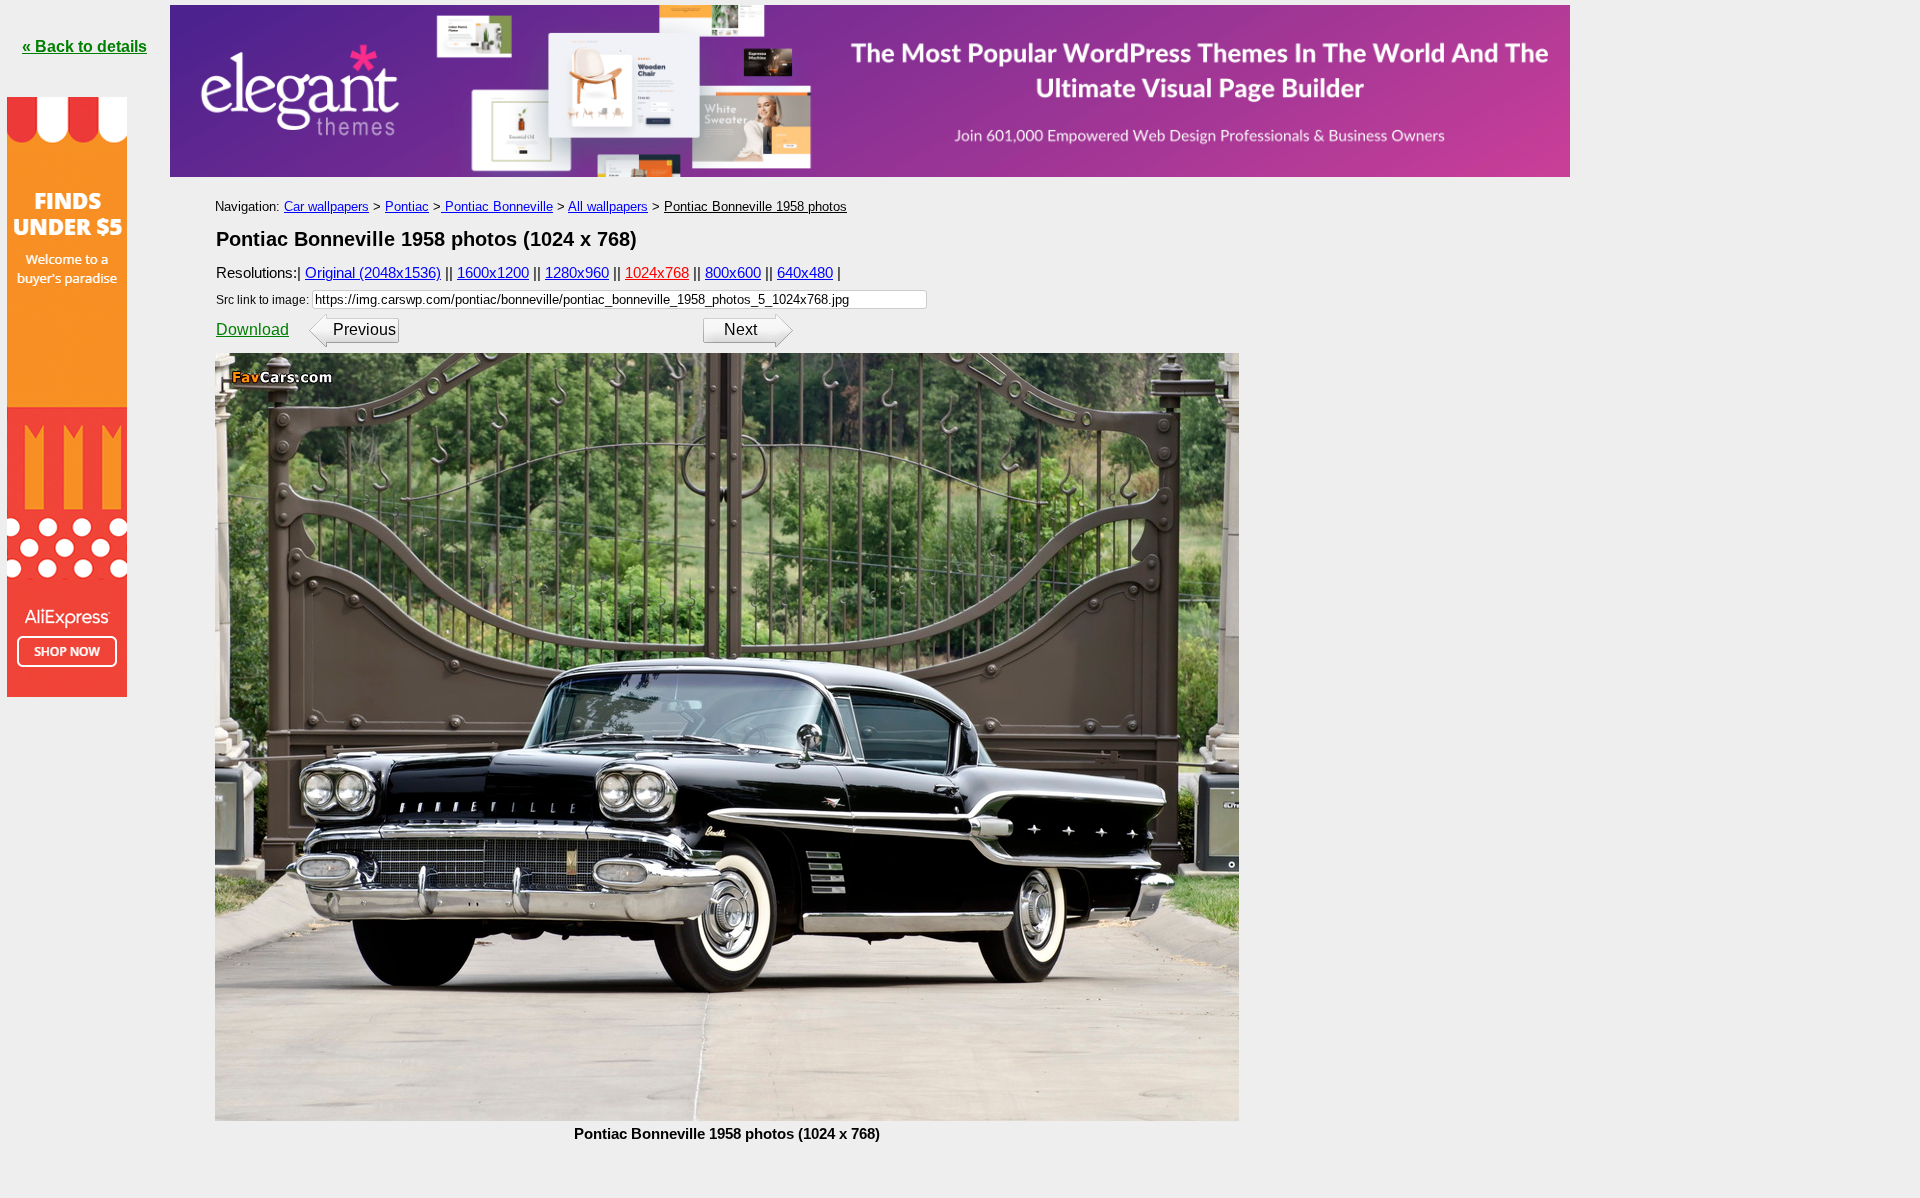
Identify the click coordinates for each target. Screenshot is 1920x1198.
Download (252, 329)
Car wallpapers (326, 206)
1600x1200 (493, 272)
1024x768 (657, 272)
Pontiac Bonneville (497, 206)
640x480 (805, 272)
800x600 (733, 272)
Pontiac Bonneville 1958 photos (755, 206)
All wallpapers (608, 206)
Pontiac (407, 206)
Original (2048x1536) (373, 272)
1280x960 (577, 272)
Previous (364, 329)
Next (740, 329)
